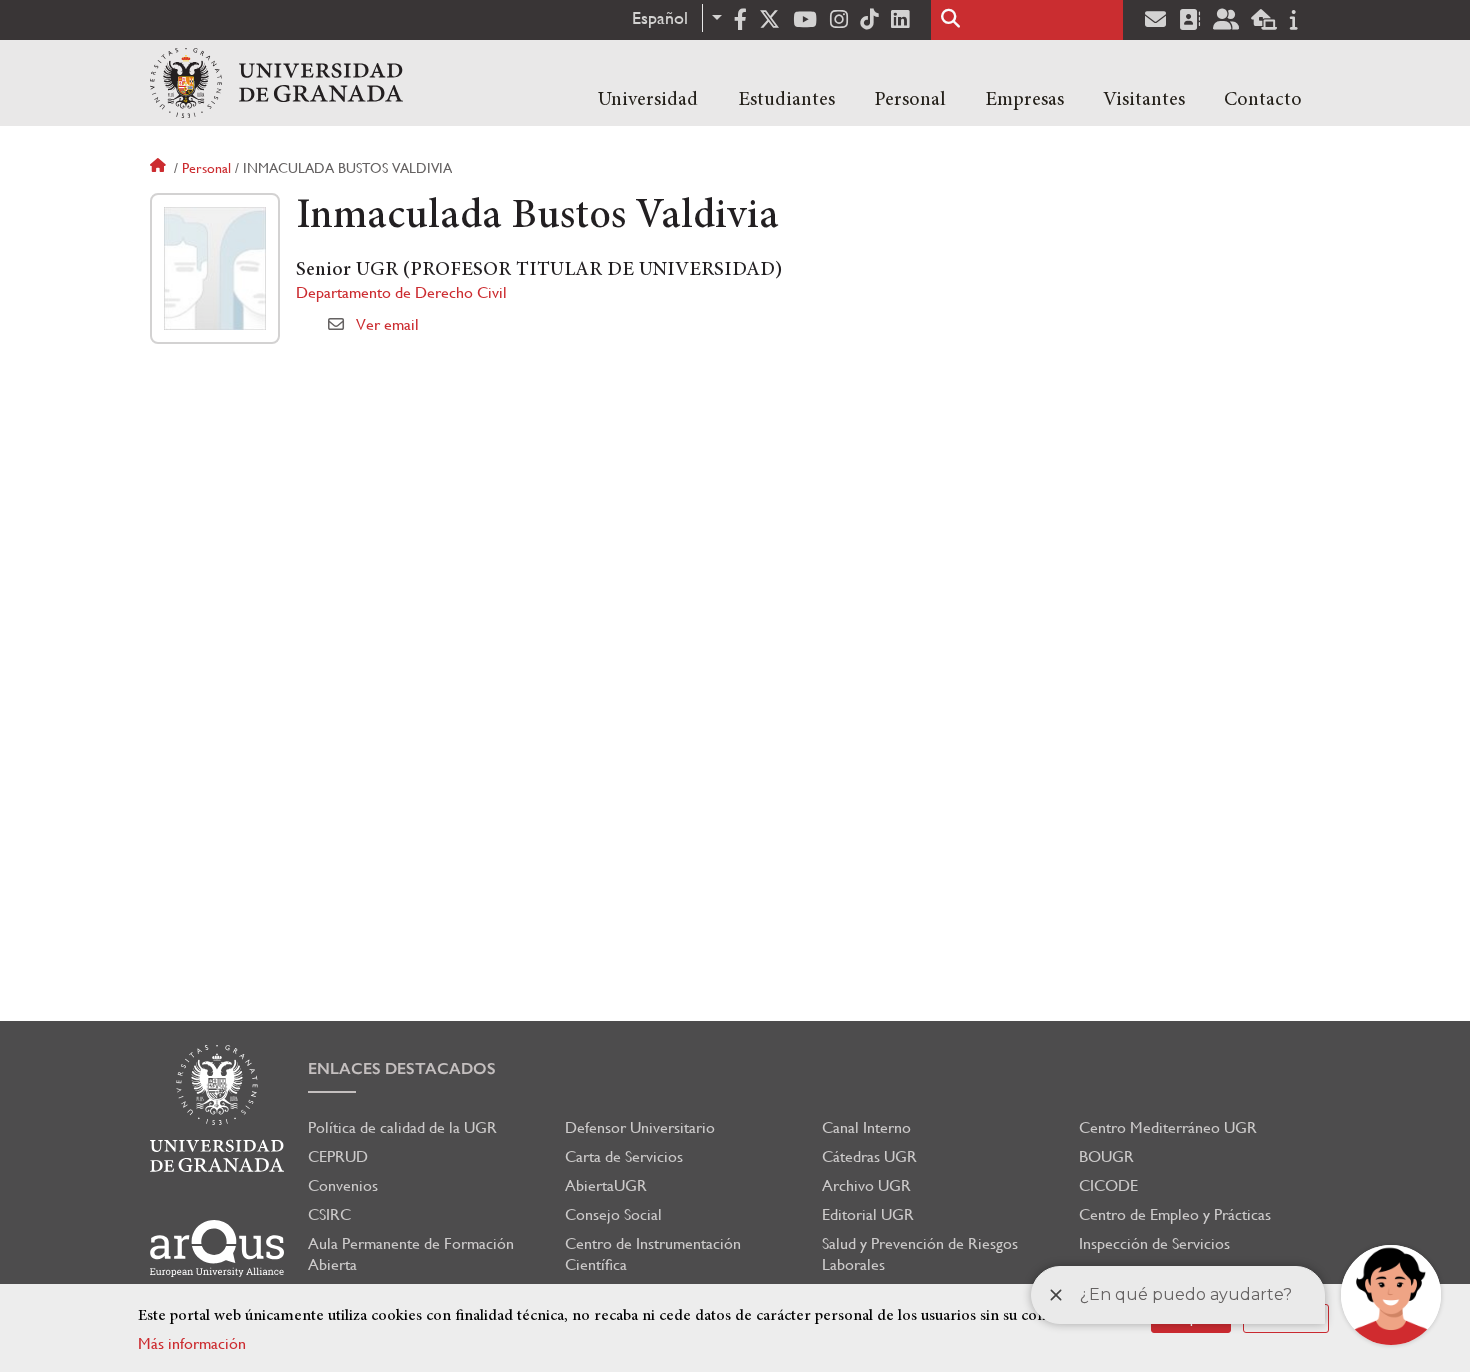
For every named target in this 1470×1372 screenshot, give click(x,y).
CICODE (1108, 1185)
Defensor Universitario (640, 1127)
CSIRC (329, 1214)
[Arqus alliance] (217, 1248)
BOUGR (1106, 1156)
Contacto (1263, 100)
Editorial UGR (868, 1214)
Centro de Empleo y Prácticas (1175, 1214)
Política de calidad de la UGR (402, 1127)
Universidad (648, 100)
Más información (192, 1343)
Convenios (343, 1185)
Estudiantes (786, 100)
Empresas (1024, 100)
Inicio (160, 168)
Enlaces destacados (402, 1068)
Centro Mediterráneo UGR (1168, 1127)
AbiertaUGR (606, 1185)
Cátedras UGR (869, 1156)
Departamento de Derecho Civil (401, 292)
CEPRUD (338, 1156)
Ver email (387, 324)
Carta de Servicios (624, 1156)
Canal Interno (866, 1127)
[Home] (276, 83)
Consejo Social (613, 1214)
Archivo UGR (866, 1185)
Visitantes (1144, 100)
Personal (910, 100)
